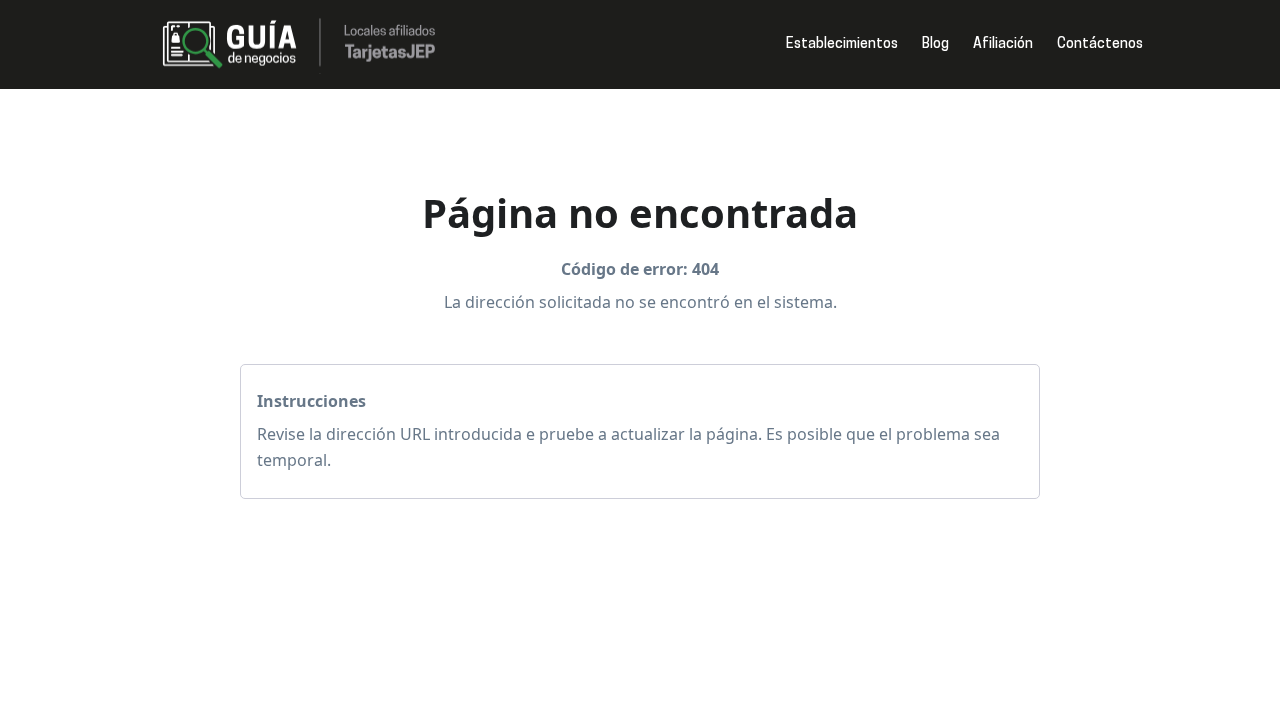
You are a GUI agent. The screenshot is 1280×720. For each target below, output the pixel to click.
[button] (842, 45)
